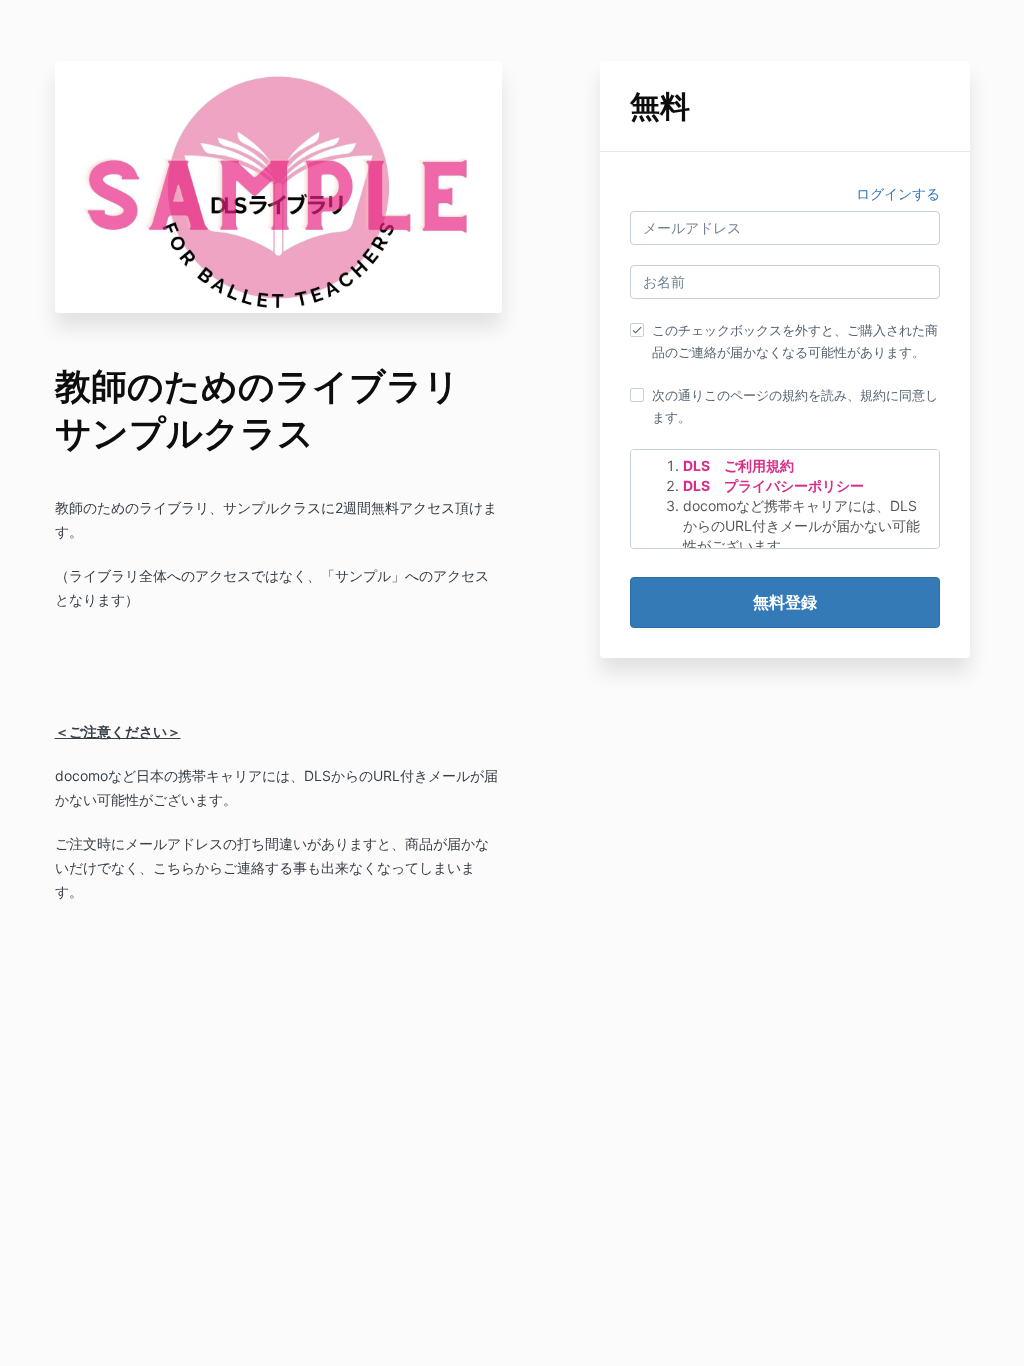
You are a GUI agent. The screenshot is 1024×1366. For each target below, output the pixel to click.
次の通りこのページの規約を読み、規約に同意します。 (795, 406)
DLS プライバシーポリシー (773, 485)
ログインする (898, 193)
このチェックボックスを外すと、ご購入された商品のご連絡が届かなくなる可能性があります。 (795, 341)
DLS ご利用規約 (738, 465)
